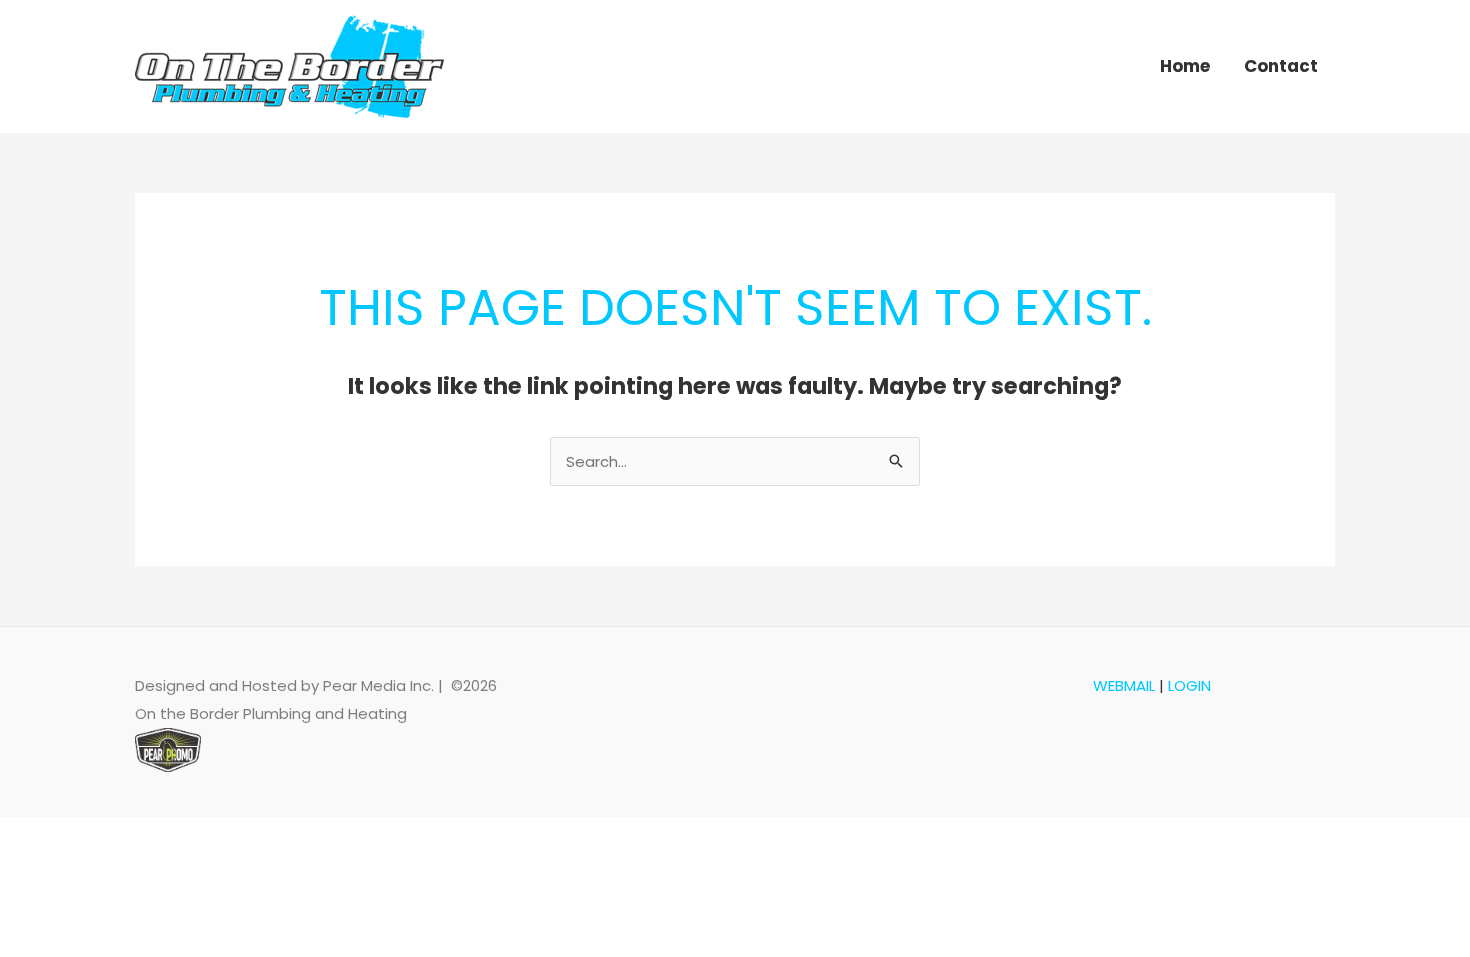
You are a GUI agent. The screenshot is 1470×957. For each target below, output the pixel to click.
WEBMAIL (1124, 685)
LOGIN (1189, 685)
